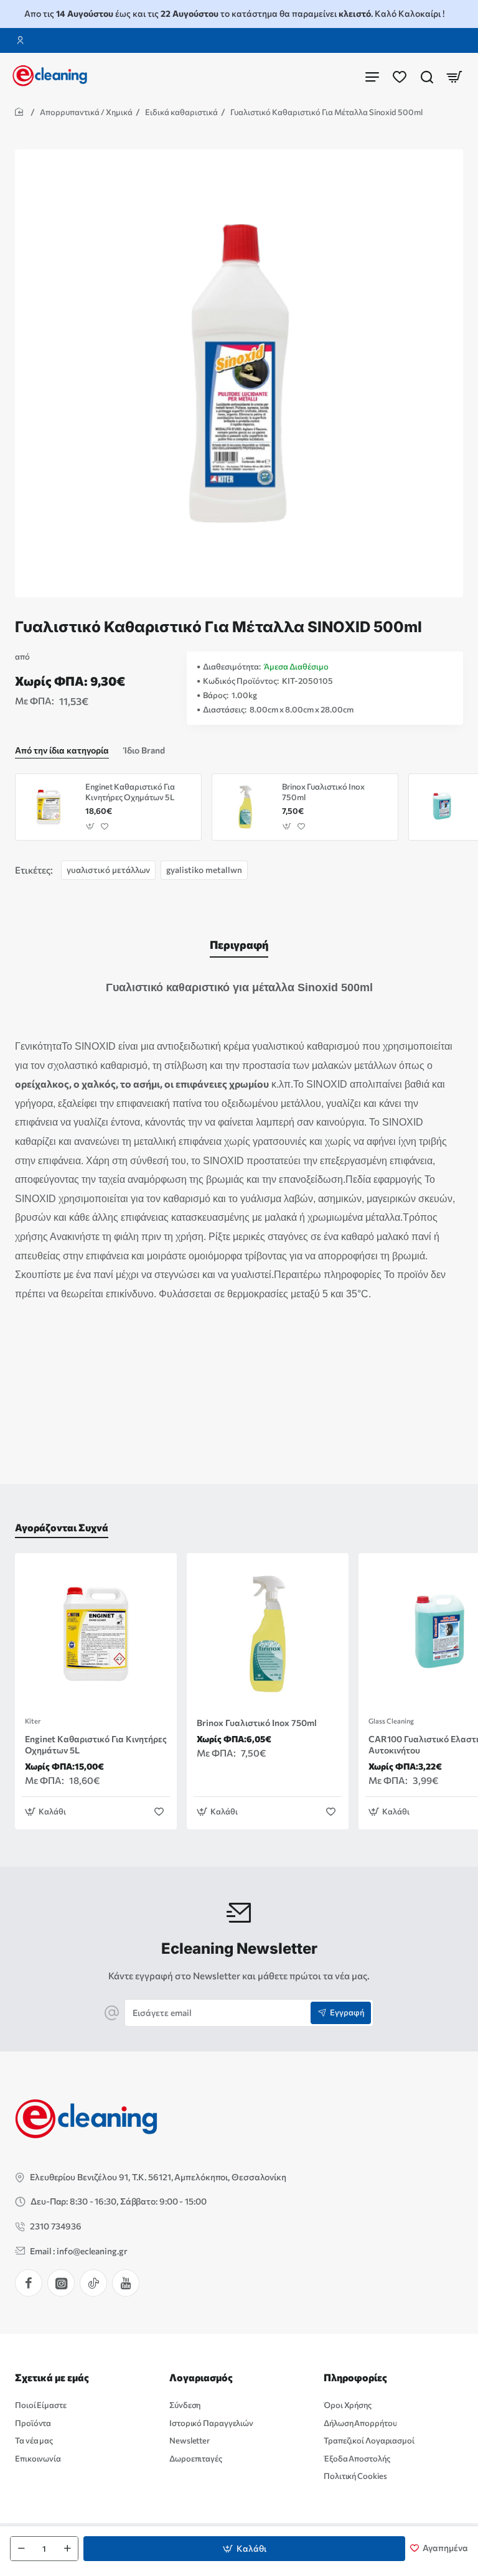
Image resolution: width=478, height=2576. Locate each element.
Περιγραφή (239, 945)
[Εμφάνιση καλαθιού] (454, 76)
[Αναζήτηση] (427, 76)
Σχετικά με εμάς (52, 2377)
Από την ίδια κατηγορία (62, 750)
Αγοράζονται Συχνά (62, 1527)
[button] (244, 2549)
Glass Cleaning (391, 1721)
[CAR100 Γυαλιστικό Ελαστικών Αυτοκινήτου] (442, 807)
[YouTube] (126, 2283)
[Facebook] (29, 2283)
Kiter (33, 1721)
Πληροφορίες (355, 2377)
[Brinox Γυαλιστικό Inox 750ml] (245, 807)
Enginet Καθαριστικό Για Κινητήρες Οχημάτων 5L (130, 792)
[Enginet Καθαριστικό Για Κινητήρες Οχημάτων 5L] (49, 807)
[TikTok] (93, 2283)
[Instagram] (61, 2283)
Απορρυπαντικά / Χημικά (86, 112)
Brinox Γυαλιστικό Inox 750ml (323, 792)
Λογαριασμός (201, 2377)
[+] (67, 2549)
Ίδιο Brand (144, 750)
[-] (21, 2549)
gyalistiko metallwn (204, 870)
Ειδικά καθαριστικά (181, 112)
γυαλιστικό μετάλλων (108, 870)
